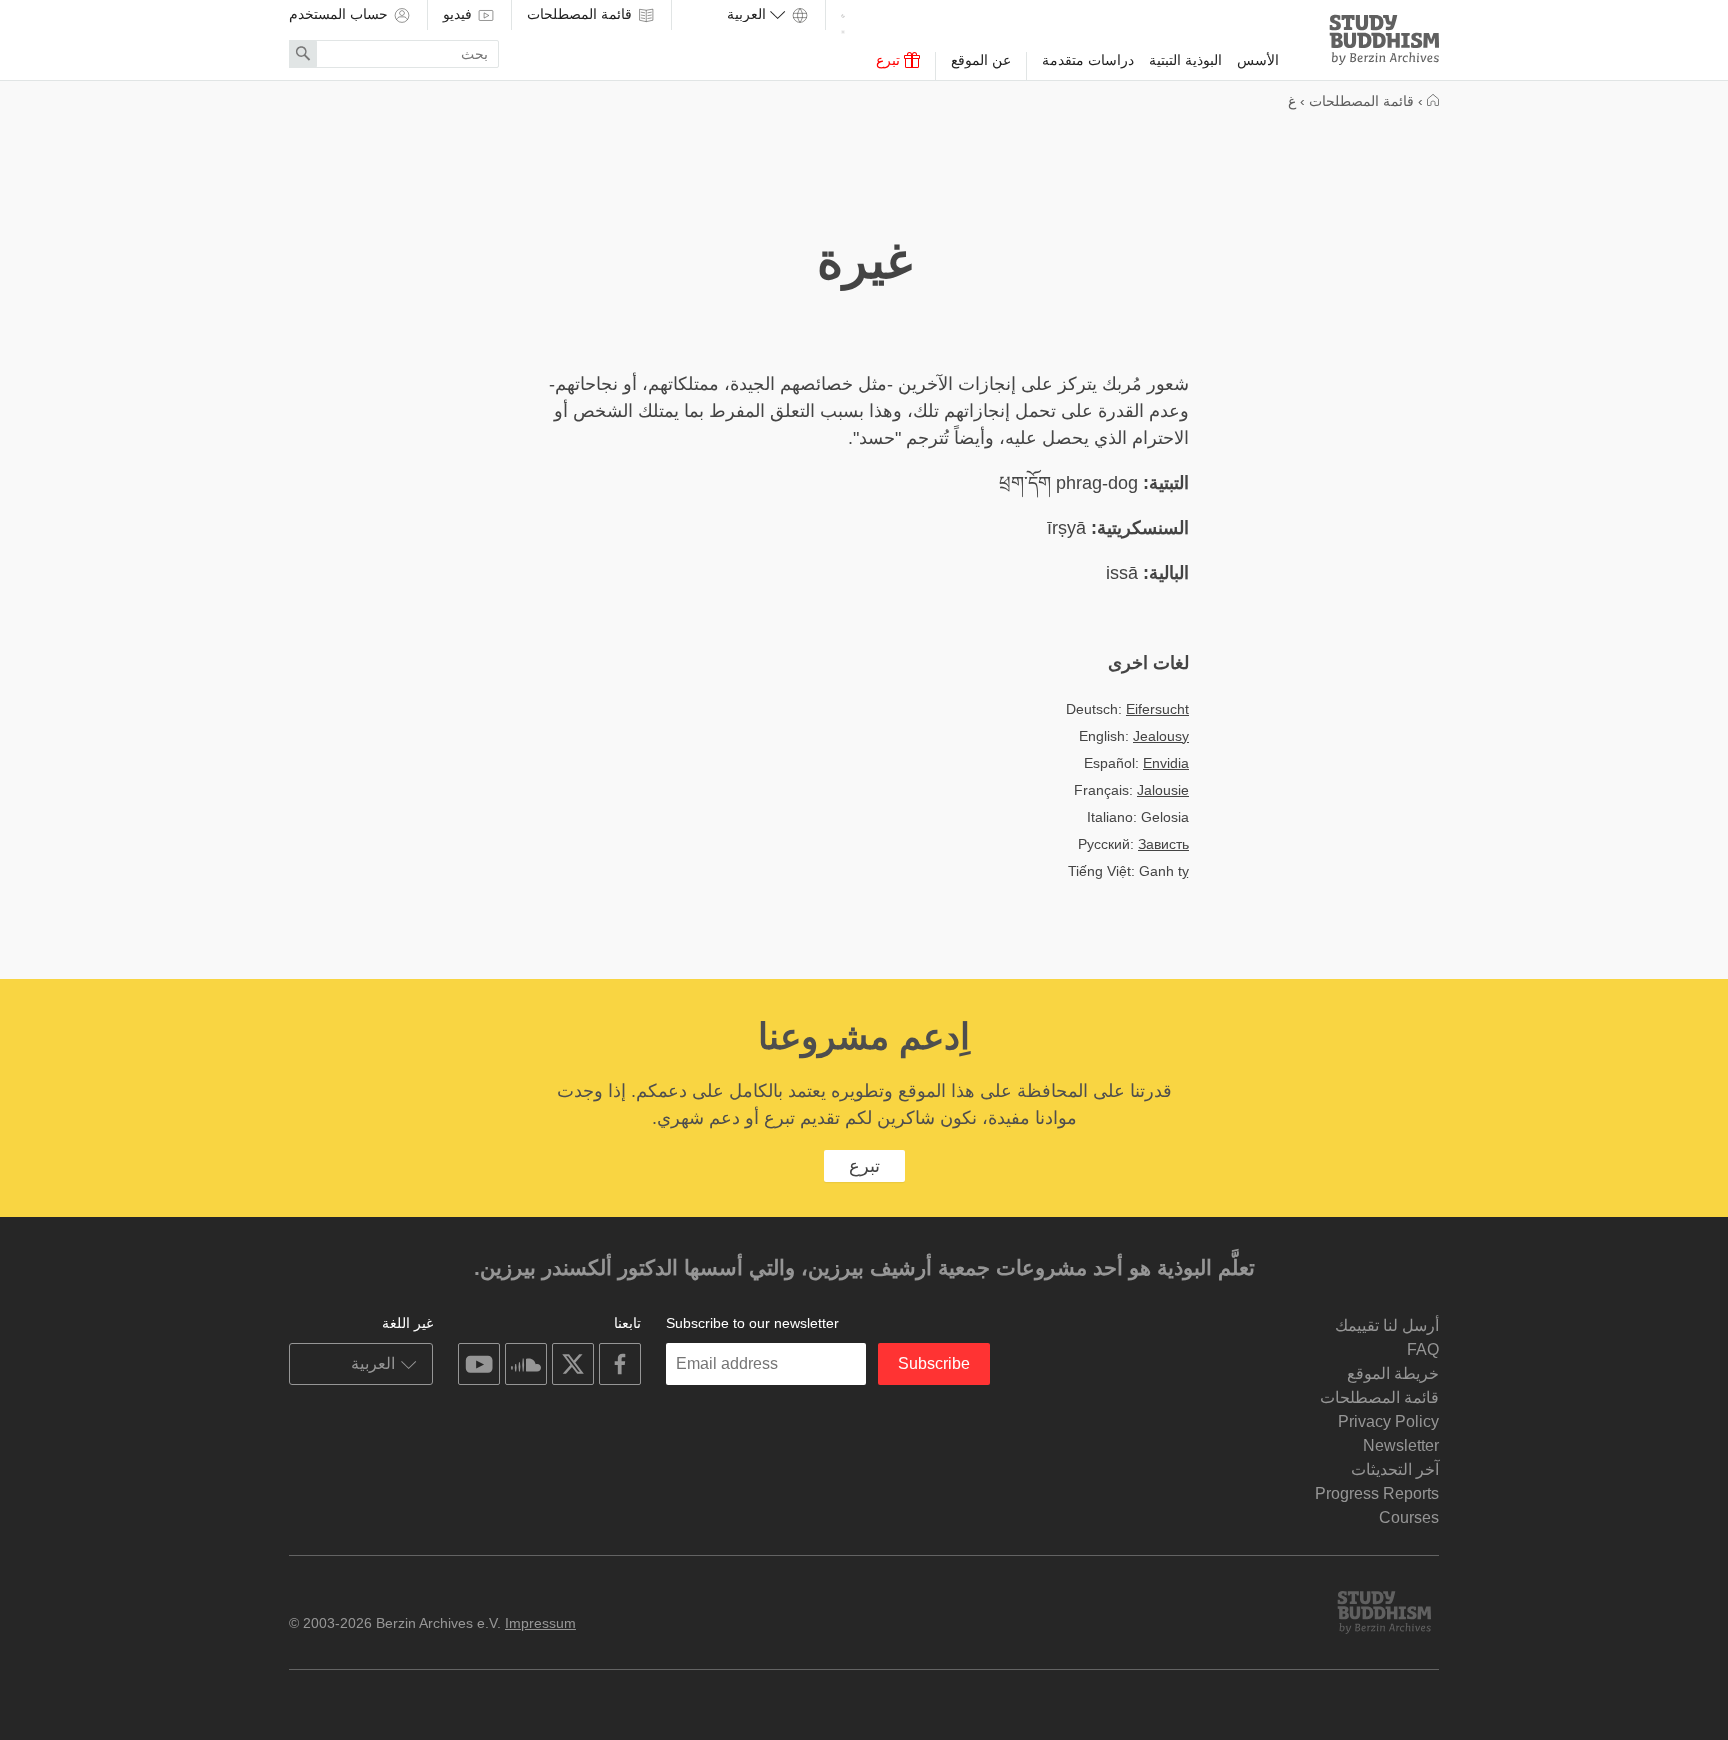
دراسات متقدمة (1088, 60)
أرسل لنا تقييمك (1387, 1325)
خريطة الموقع (1393, 1373)
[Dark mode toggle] (843, 21)
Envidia (1166, 763)
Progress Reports (1377, 1493)
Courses (1409, 1517)
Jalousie (1163, 790)
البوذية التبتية (1185, 60)
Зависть (1163, 844)
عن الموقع (981, 60)
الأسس (1258, 60)
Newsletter (1401, 1445)
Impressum (540, 1623)
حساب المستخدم (340, 14)
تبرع (890, 60)
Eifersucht (1157, 709)
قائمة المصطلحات (581, 14)
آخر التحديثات (1395, 1469)
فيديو (459, 14)
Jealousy (1161, 736)
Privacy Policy (1388, 1421)
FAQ (1423, 1349)
